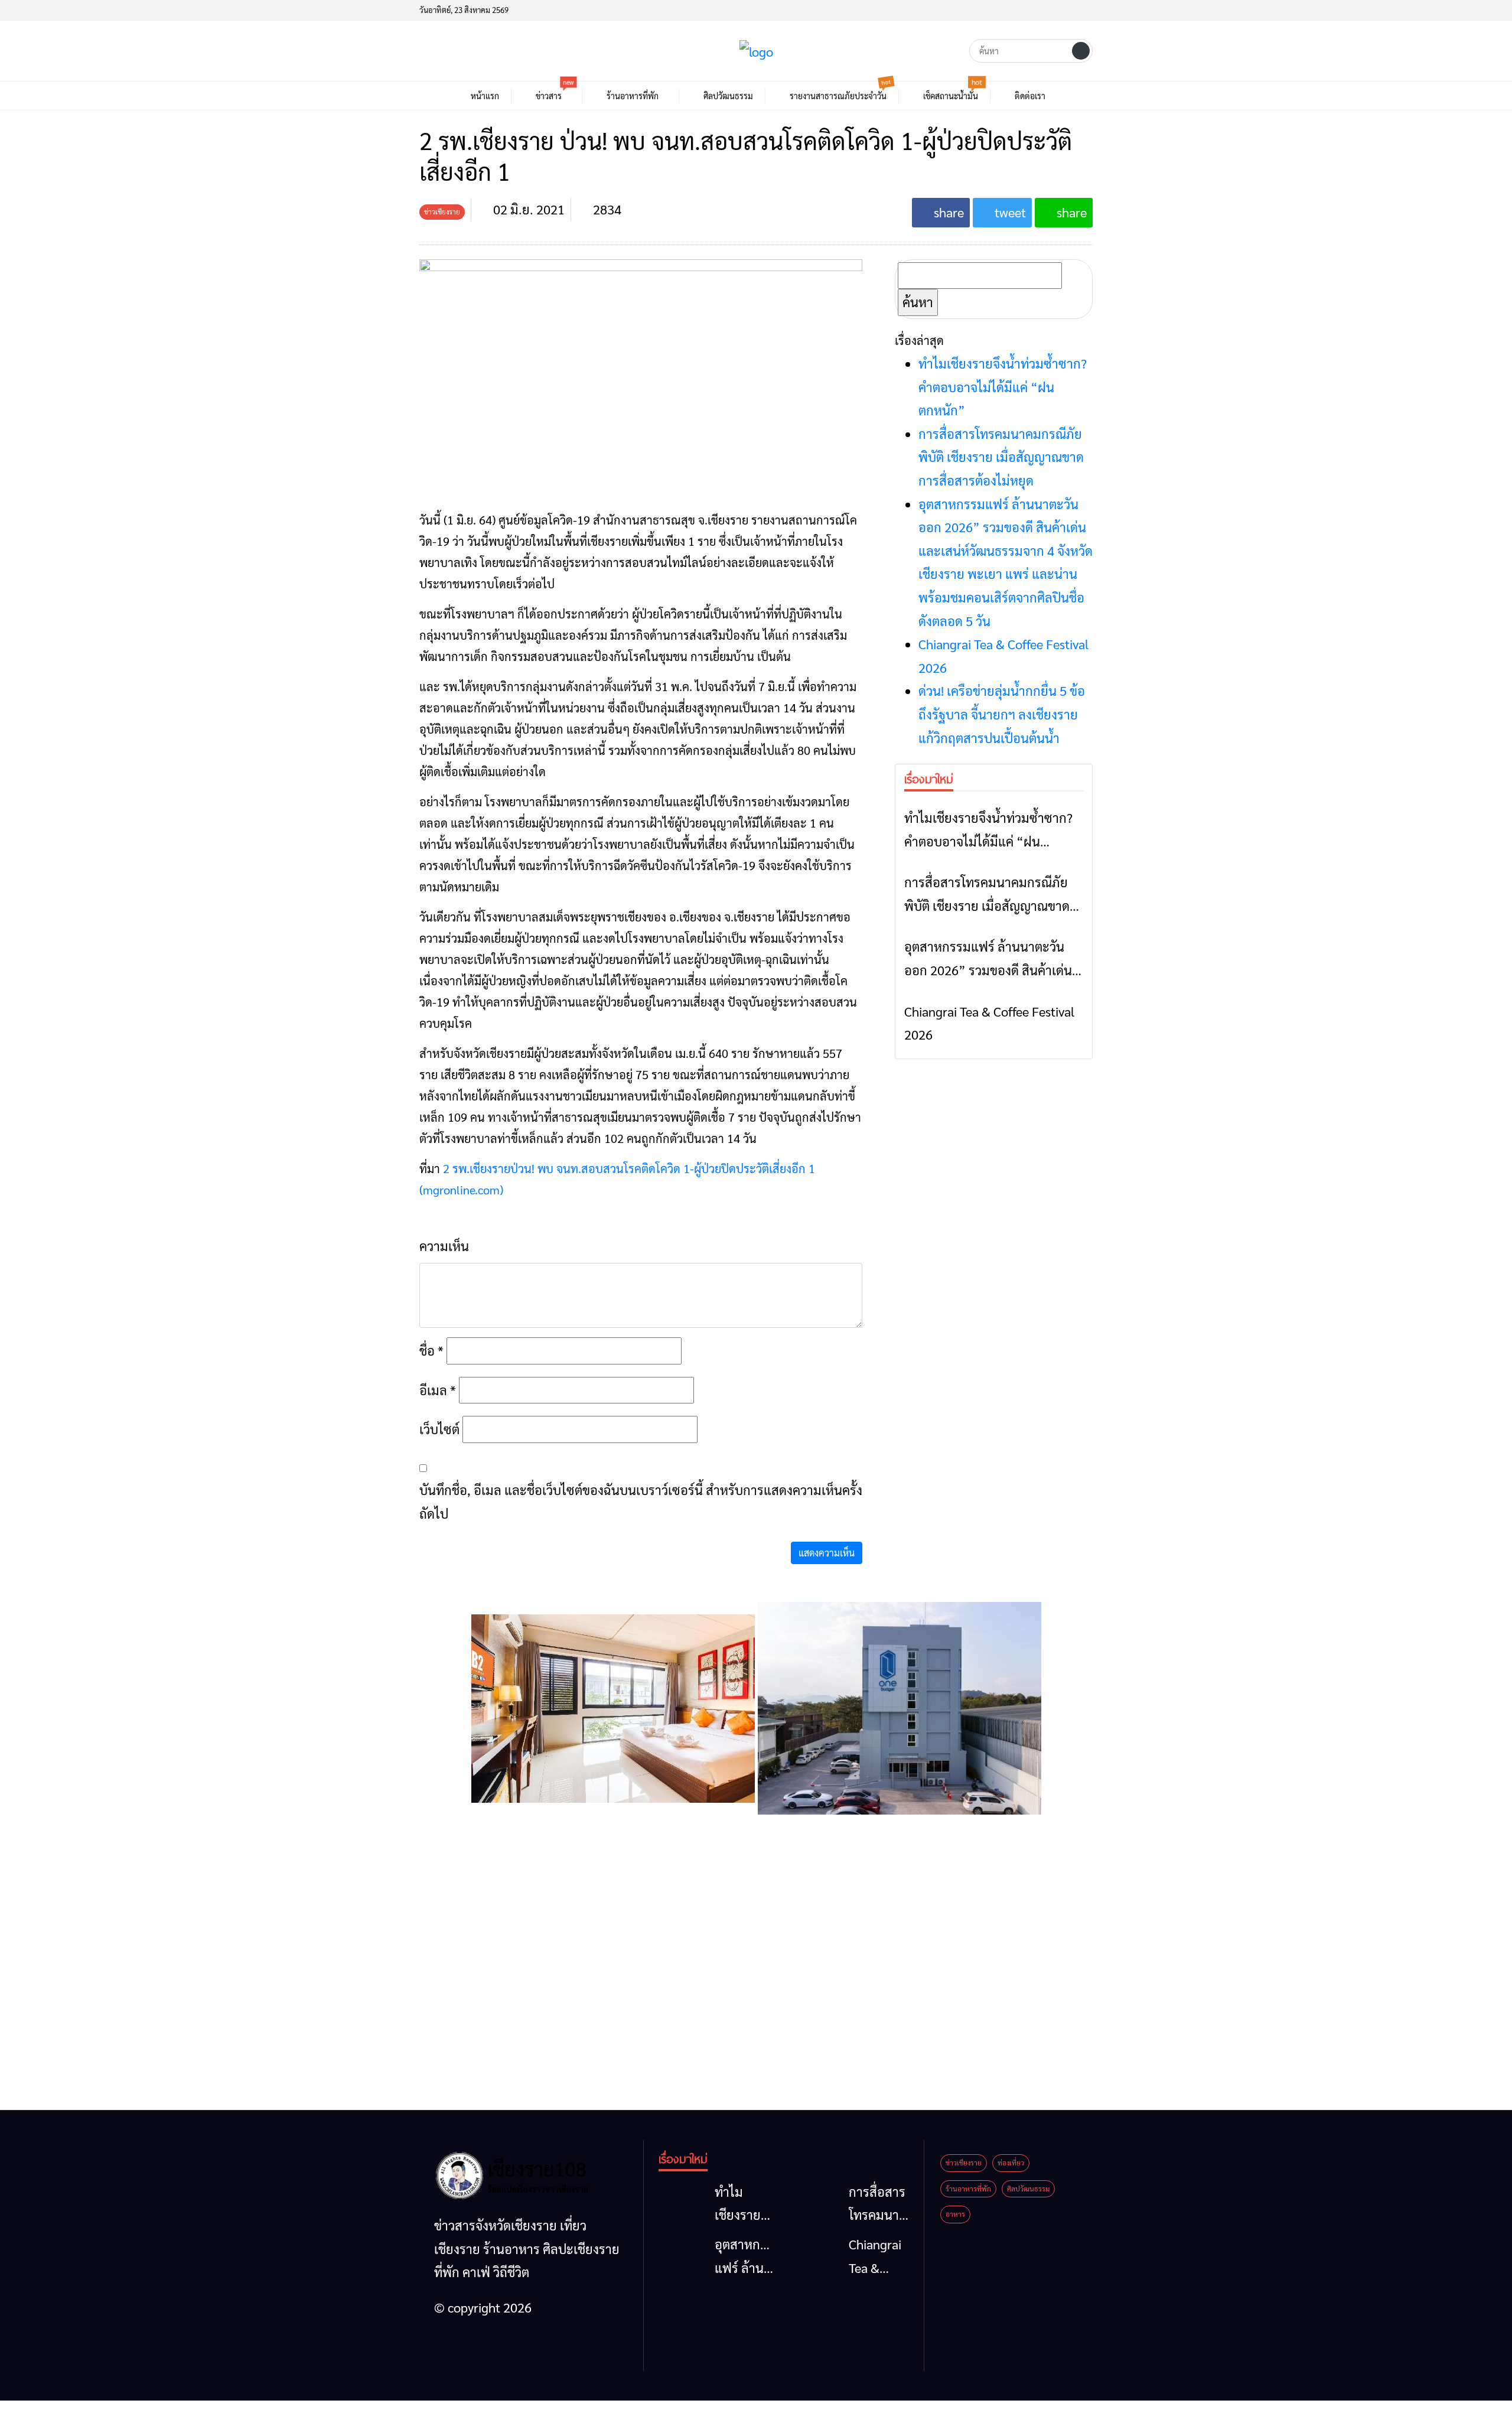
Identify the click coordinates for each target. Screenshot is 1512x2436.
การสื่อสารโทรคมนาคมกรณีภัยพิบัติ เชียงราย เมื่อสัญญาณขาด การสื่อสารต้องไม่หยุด (1001, 457)
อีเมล (438, 1390)
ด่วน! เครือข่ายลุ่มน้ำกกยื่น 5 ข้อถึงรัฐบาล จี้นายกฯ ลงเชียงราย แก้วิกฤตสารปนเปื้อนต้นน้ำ (1002, 714)
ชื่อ (431, 1350)
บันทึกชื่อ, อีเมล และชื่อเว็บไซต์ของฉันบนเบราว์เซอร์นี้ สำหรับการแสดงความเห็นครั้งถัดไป (641, 1502)
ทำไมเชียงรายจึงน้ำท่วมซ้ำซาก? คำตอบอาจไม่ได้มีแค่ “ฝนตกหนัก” (1003, 387)
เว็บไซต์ (439, 1429)
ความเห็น (444, 1246)
